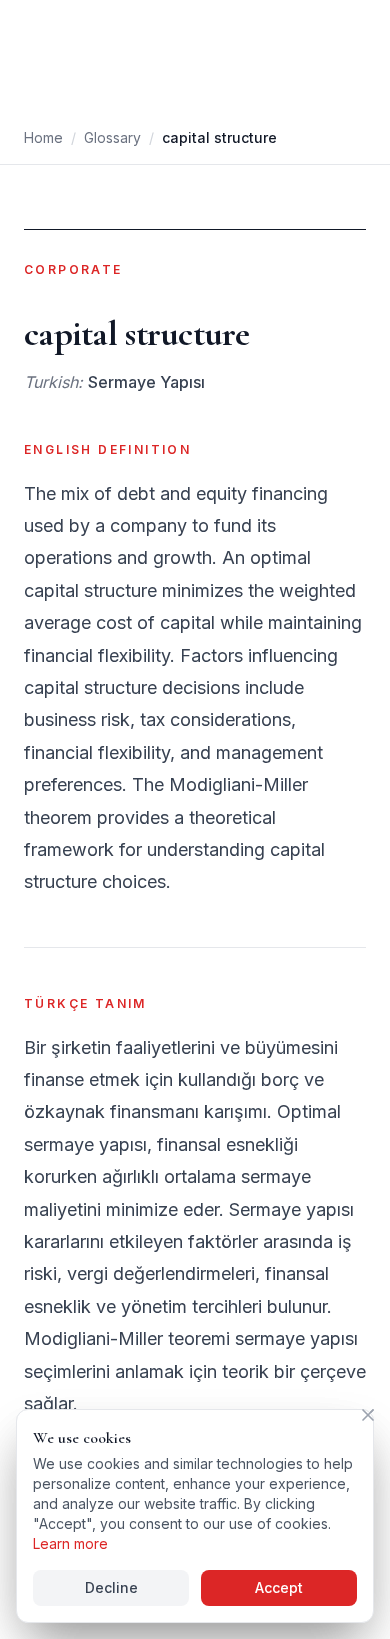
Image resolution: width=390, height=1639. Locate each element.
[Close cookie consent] (368, 1415)
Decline (111, 1587)
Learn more (70, 1543)
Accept (279, 1587)
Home (43, 137)
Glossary (112, 137)
